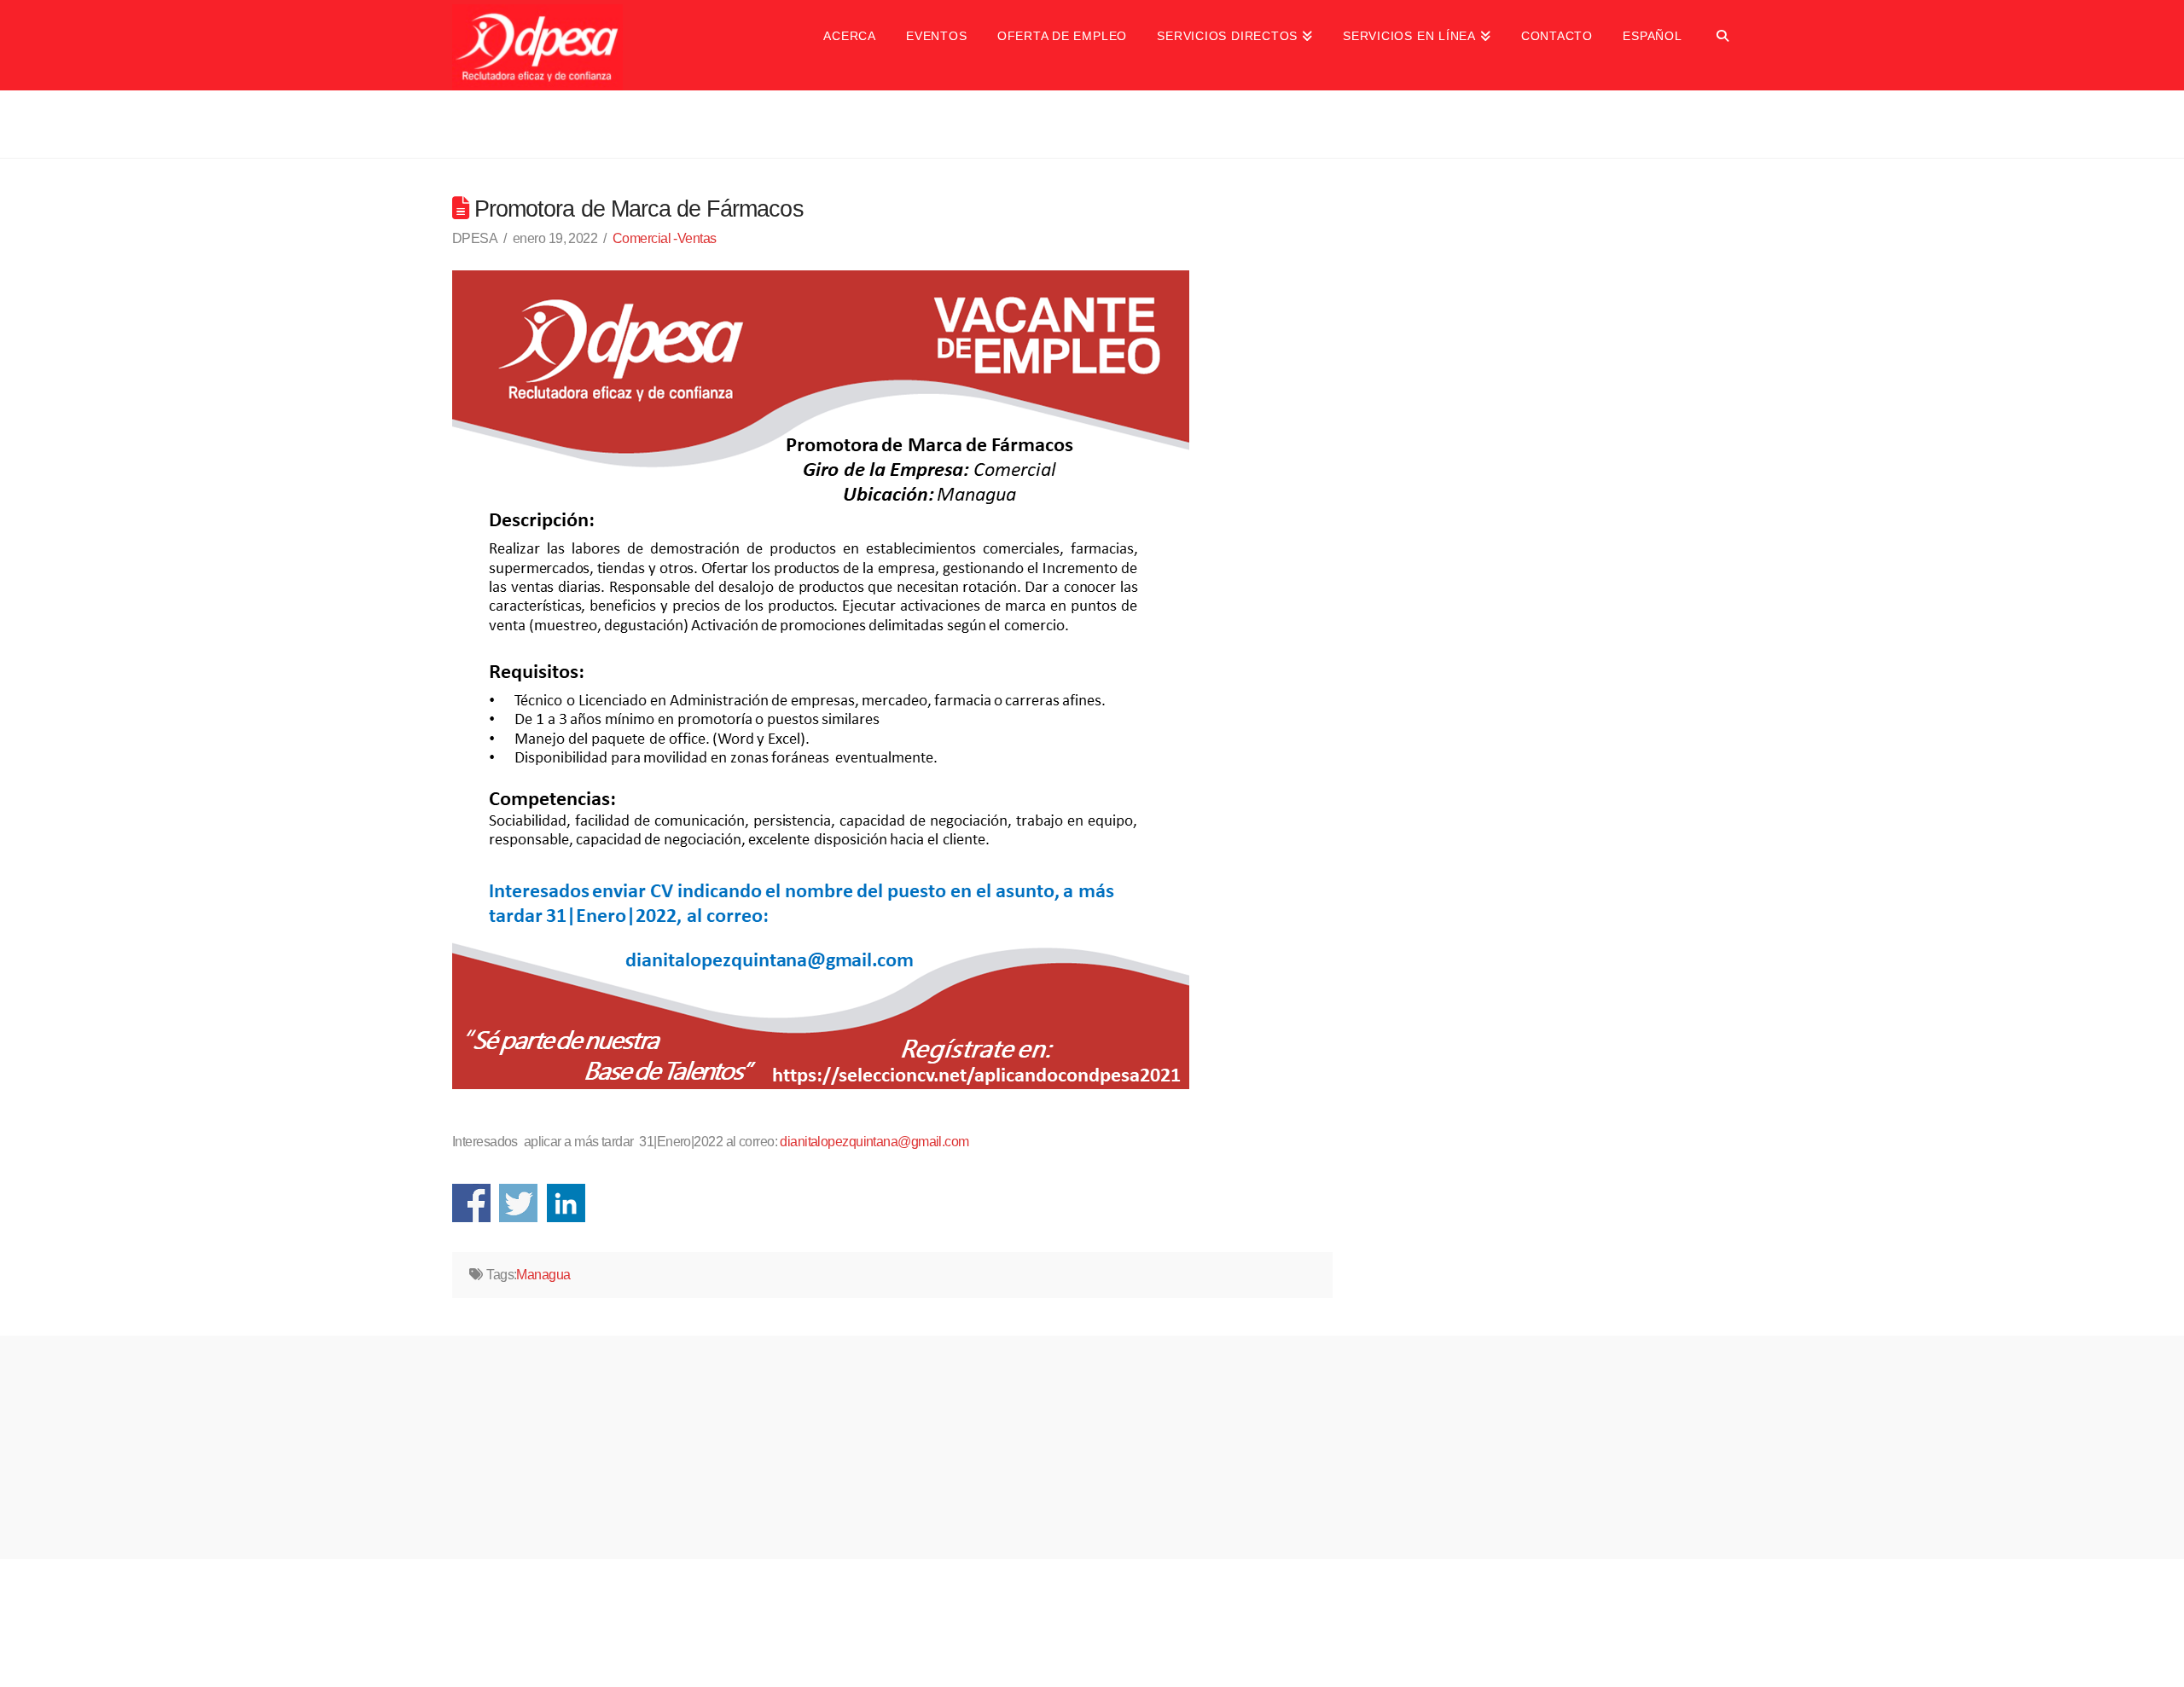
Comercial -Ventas (664, 238)
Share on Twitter (518, 1203)
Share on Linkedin (566, 1203)
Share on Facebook (471, 1203)
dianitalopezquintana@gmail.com (874, 1142)
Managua (543, 1275)
